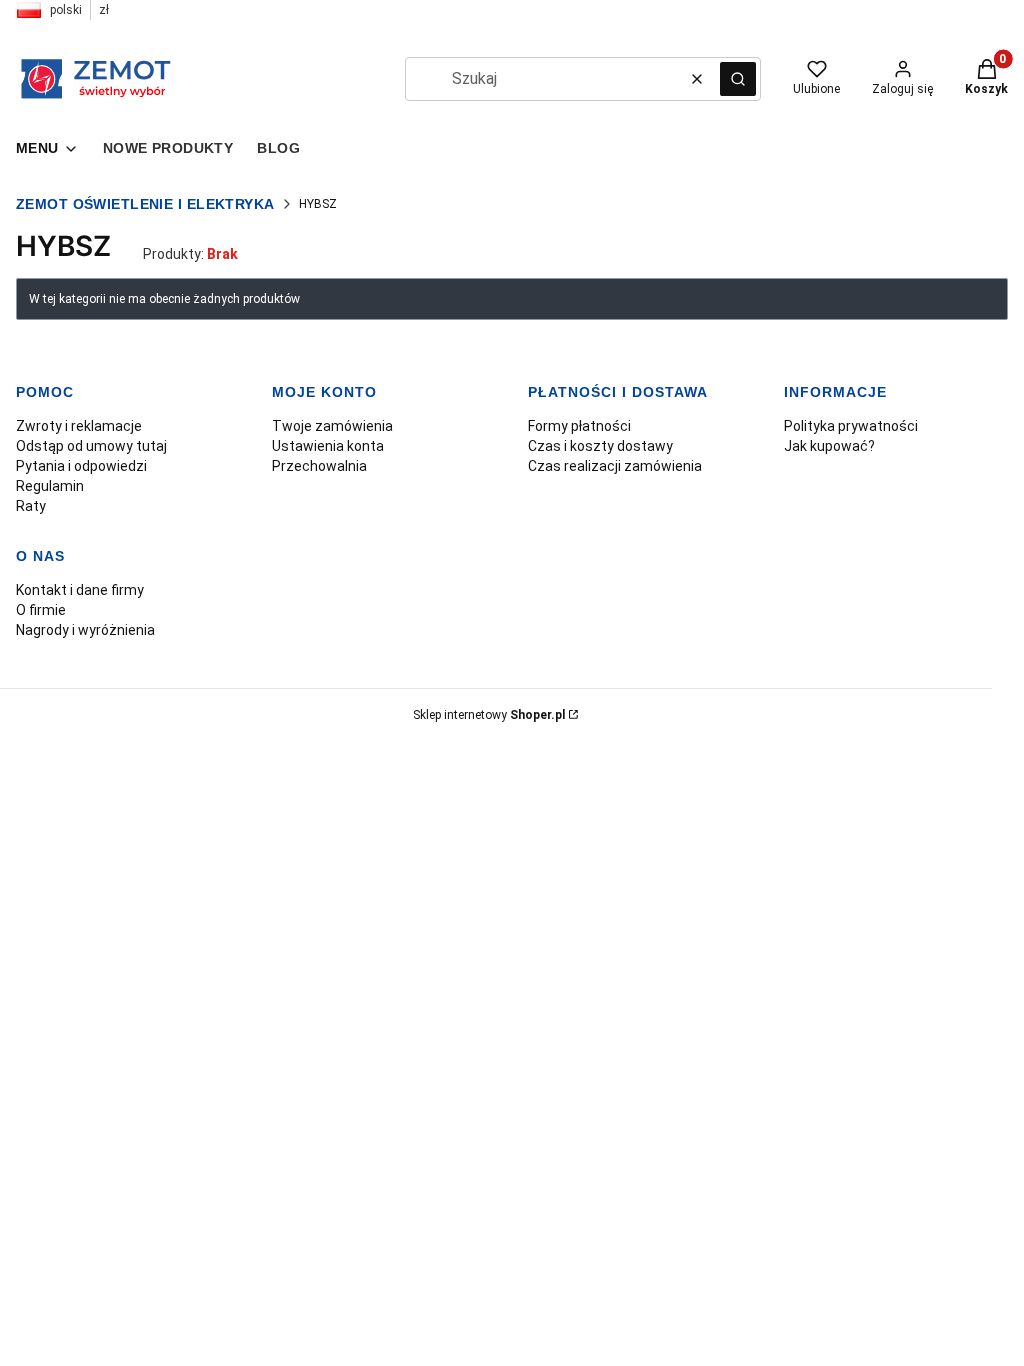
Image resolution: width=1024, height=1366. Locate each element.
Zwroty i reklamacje (79, 426)
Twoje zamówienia (332, 426)
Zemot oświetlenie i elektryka (145, 204)
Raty (31, 506)
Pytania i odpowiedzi (81, 466)
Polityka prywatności (851, 426)
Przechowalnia (319, 466)
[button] (738, 79)
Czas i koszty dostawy (600, 446)
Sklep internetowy (489, 715)
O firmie (41, 610)
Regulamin (50, 486)
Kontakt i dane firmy (80, 590)
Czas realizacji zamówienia (615, 466)
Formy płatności (579, 426)
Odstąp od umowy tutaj (91, 446)
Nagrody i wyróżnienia (85, 630)
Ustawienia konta (328, 446)
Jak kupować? (829, 446)
